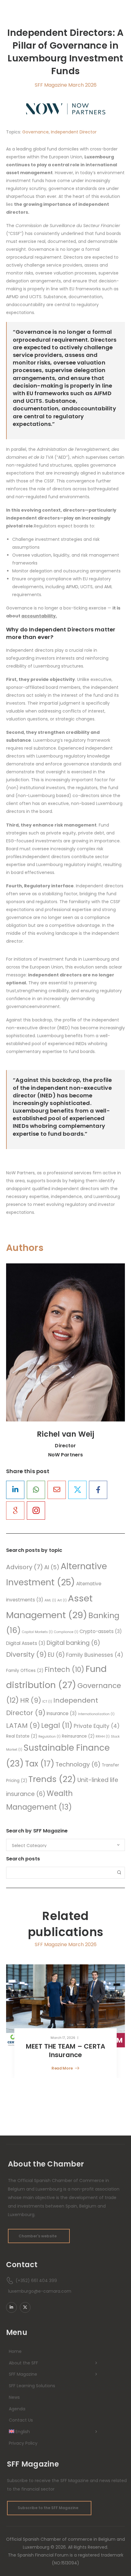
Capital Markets (37, 1632)
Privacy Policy (23, 2443)
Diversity (26, 1654)
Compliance (66, 1632)
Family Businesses (95, 1655)
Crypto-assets (101, 1631)
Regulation (50, 1737)
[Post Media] (65, 2006)
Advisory (25, 1567)
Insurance (62, 1713)
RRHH (103, 1737)
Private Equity (97, 1726)
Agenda (17, 2409)
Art (62, 1600)
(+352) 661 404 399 (36, 2281)
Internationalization (96, 1714)
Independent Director (74, 132)
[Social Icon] (15, 1490)
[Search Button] (119, 1873)
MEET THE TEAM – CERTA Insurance (66, 2051)
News (14, 2397)
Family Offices (25, 1671)
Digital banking (73, 1643)
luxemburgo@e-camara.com (40, 2291)
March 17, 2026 (63, 2038)
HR (31, 1700)
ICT (47, 1702)
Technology (78, 1765)
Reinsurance (78, 1736)
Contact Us (21, 2420)
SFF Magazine (23, 2374)
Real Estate (22, 1736)
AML (50, 1600)
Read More (63, 2069)
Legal (57, 1725)
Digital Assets (26, 1643)
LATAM (23, 1726)
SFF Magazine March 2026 (66, 85)
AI (52, 1567)
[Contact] (11, 2281)
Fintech (64, 1670)
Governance (35, 132)
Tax (40, 1764)
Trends (52, 1779)
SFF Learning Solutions (32, 2386)
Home (15, 2351)
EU (56, 1655)
